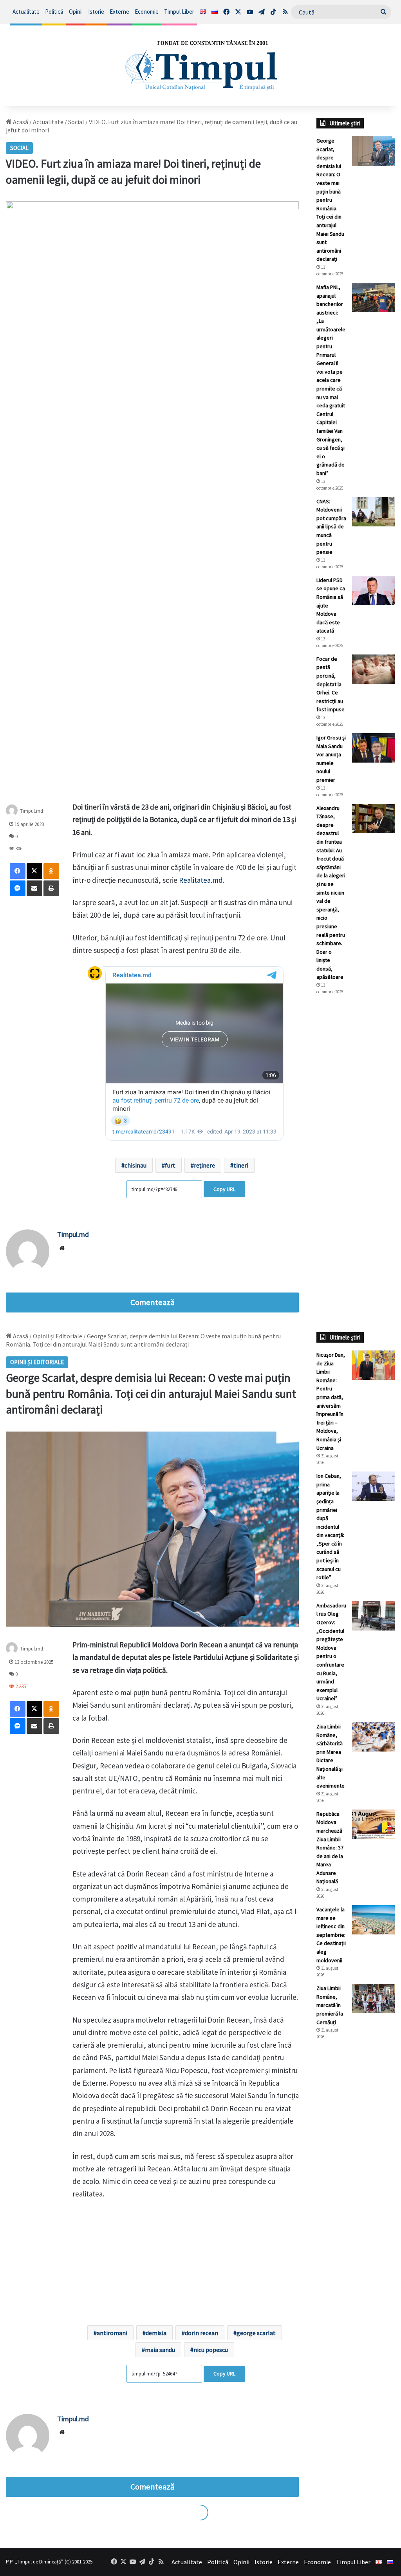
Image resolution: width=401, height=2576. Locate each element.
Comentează (152, 1302)
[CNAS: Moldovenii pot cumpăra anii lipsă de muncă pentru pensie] (374, 512)
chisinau (135, 1165)
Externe (119, 12)
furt (170, 1165)
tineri (241, 1165)
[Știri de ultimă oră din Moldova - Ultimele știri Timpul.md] (200, 65)
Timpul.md (32, 811)
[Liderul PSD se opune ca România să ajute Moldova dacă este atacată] (374, 590)
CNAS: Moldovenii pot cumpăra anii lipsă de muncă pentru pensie (331, 527)
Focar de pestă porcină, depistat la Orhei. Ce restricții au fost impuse (331, 684)
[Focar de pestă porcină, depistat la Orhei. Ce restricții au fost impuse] (374, 669)
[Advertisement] (356, 1132)
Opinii (76, 12)
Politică (54, 12)
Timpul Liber (179, 12)
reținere (204, 1165)
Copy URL (224, 1189)
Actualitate (26, 12)
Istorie (96, 12)
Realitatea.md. (202, 880)
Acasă (20, 122)
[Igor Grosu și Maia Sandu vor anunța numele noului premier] (374, 748)
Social (76, 122)
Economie (147, 12)
